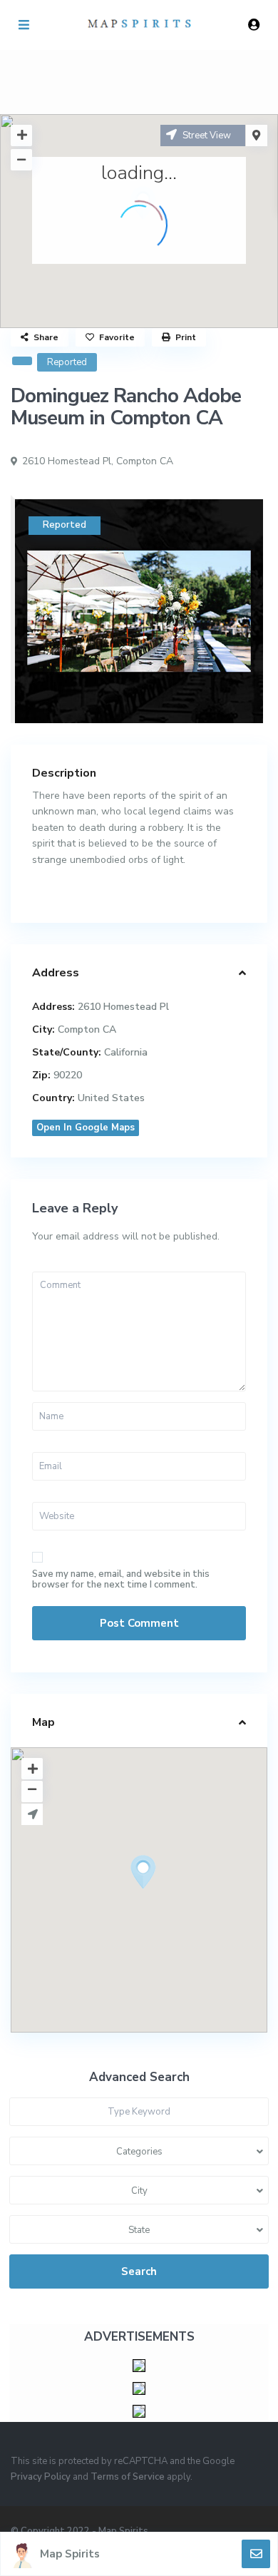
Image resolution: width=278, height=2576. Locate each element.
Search (139, 2271)
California (126, 1052)
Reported (67, 362)
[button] (170, 1897)
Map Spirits (70, 2554)
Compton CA (145, 461)
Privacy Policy (41, 2477)
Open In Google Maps (86, 1128)
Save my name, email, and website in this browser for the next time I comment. (121, 1580)
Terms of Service (128, 2477)
